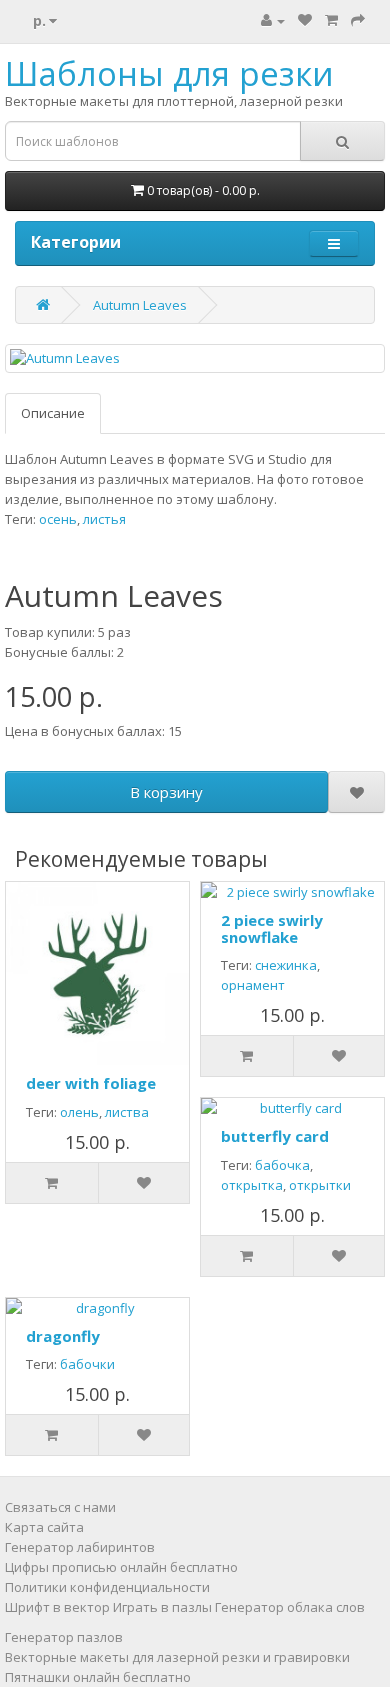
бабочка (282, 1165)
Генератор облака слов (290, 1607)
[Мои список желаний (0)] (305, 20)
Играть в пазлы (162, 1607)
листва (127, 1112)
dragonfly (63, 1336)
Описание (53, 413)
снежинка (286, 965)
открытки (320, 1185)
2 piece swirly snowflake (272, 928)
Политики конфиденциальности (107, 1587)
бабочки (87, 1364)
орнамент (253, 985)
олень (79, 1112)
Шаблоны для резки (169, 73)
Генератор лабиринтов (80, 1547)
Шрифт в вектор (57, 1607)
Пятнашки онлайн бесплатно (98, 1677)
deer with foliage (91, 1083)
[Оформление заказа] (358, 20)
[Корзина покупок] (331, 20)
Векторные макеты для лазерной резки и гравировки (177, 1657)
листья (104, 519)
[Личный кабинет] (273, 20)
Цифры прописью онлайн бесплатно (121, 1567)
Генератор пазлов (64, 1637)
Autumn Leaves (140, 305)
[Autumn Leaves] (195, 358)
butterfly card (275, 1136)
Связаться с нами (60, 1507)
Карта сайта (44, 1527)
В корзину (166, 792)
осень (58, 519)
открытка (252, 1185)
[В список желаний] (356, 792)
